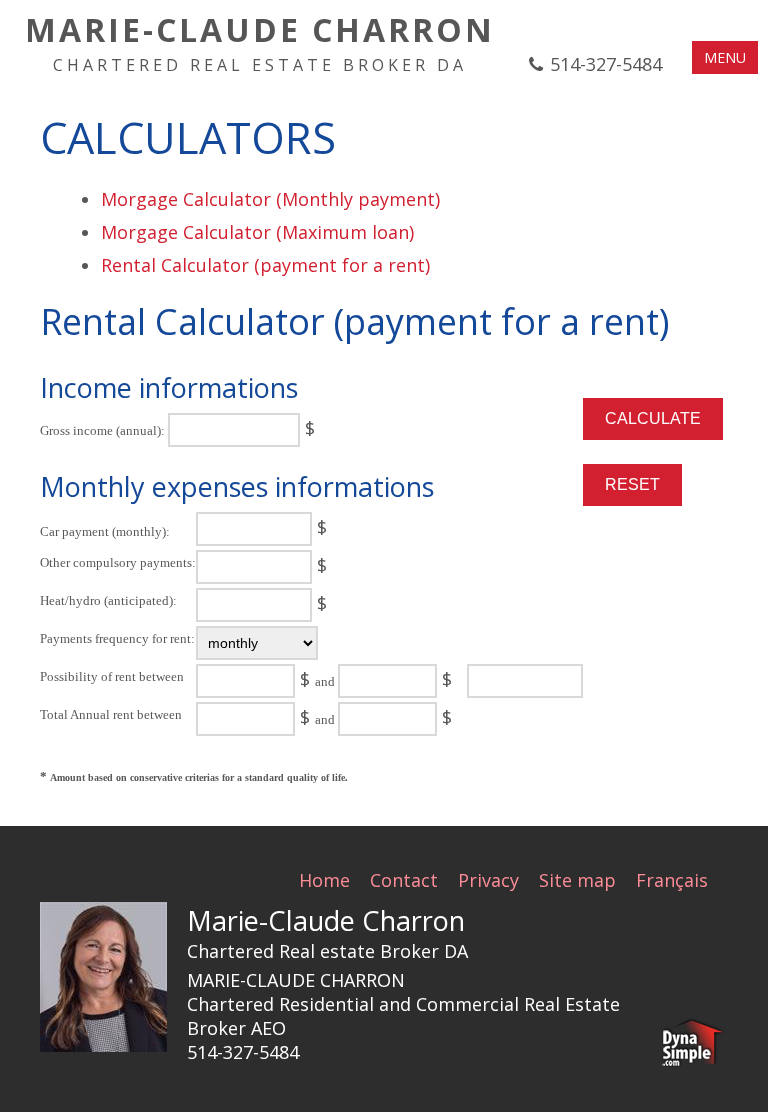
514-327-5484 (606, 64)
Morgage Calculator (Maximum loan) (257, 232)
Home (324, 880)
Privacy (488, 880)
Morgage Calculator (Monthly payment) (270, 199)
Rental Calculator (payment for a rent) (265, 265)
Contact (404, 880)
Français (672, 880)
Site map (577, 880)
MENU (725, 57)
